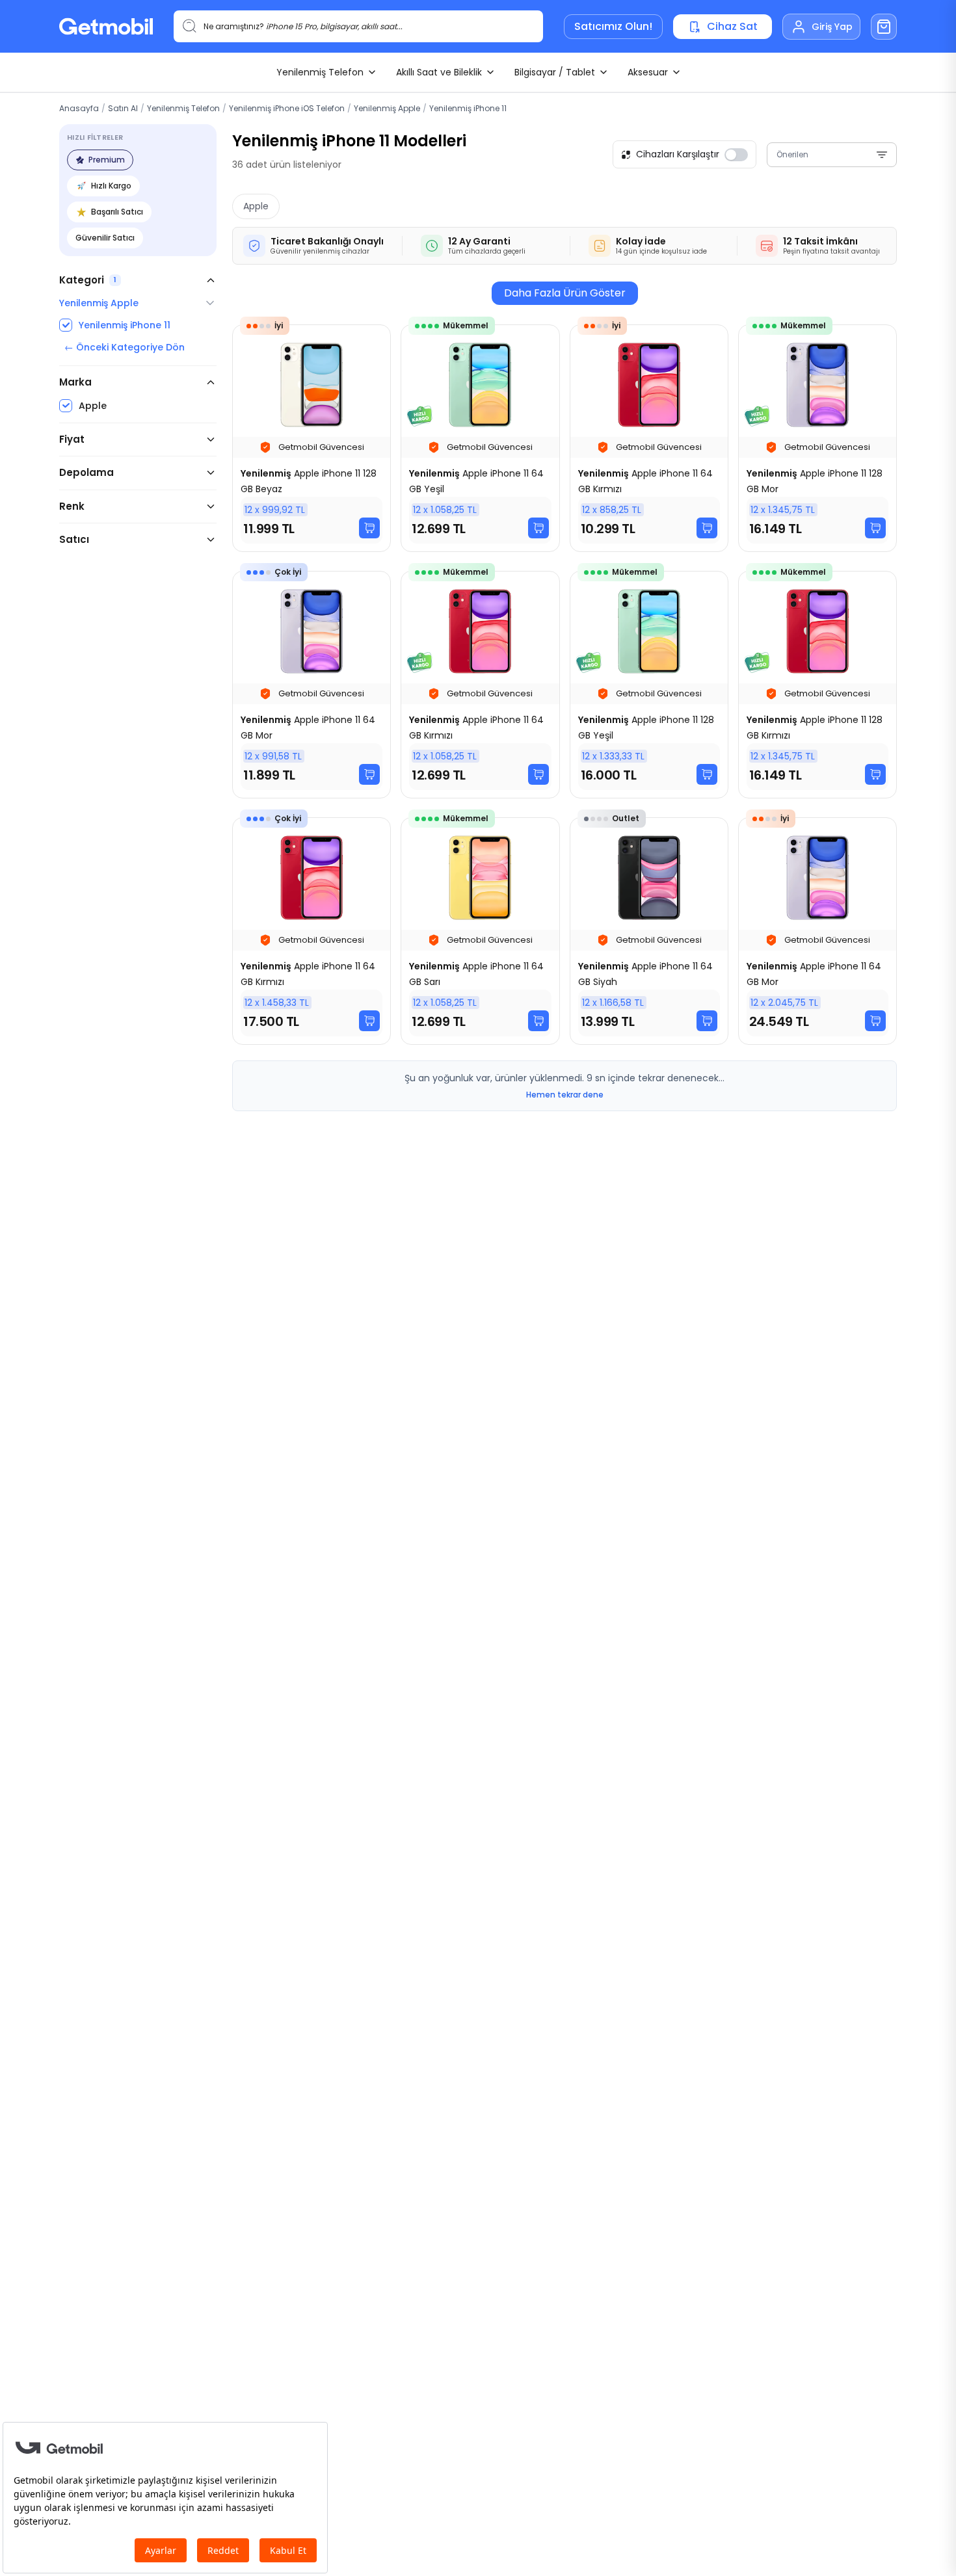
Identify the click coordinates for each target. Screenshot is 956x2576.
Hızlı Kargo (111, 186)
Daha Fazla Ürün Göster (565, 293)
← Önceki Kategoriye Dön (125, 347)
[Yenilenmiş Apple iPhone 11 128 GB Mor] (817, 438)
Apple (256, 206)
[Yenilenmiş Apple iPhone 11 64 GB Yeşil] (480, 438)
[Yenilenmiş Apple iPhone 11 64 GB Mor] (312, 685)
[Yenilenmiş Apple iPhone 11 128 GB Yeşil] (649, 685)
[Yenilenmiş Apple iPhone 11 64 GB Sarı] (480, 931)
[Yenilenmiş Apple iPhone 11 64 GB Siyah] (649, 931)
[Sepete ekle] (369, 528)
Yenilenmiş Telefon (320, 72)
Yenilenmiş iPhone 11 (468, 108)
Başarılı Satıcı (117, 212)
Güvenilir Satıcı (105, 238)
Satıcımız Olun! (613, 26)
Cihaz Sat (732, 26)
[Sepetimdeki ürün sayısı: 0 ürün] (884, 27)
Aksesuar (648, 72)
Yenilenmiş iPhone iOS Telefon (287, 108)
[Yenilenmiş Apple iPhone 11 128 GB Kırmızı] (817, 685)
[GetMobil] (106, 26)
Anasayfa (79, 108)
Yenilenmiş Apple (387, 108)
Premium (107, 160)
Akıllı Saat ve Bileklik (439, 72)
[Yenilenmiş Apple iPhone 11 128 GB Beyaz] (312, 438)
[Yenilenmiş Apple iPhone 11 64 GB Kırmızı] (649, 438)
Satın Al (123, 108)
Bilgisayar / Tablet (555, 72)
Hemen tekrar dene (565, 1095)
